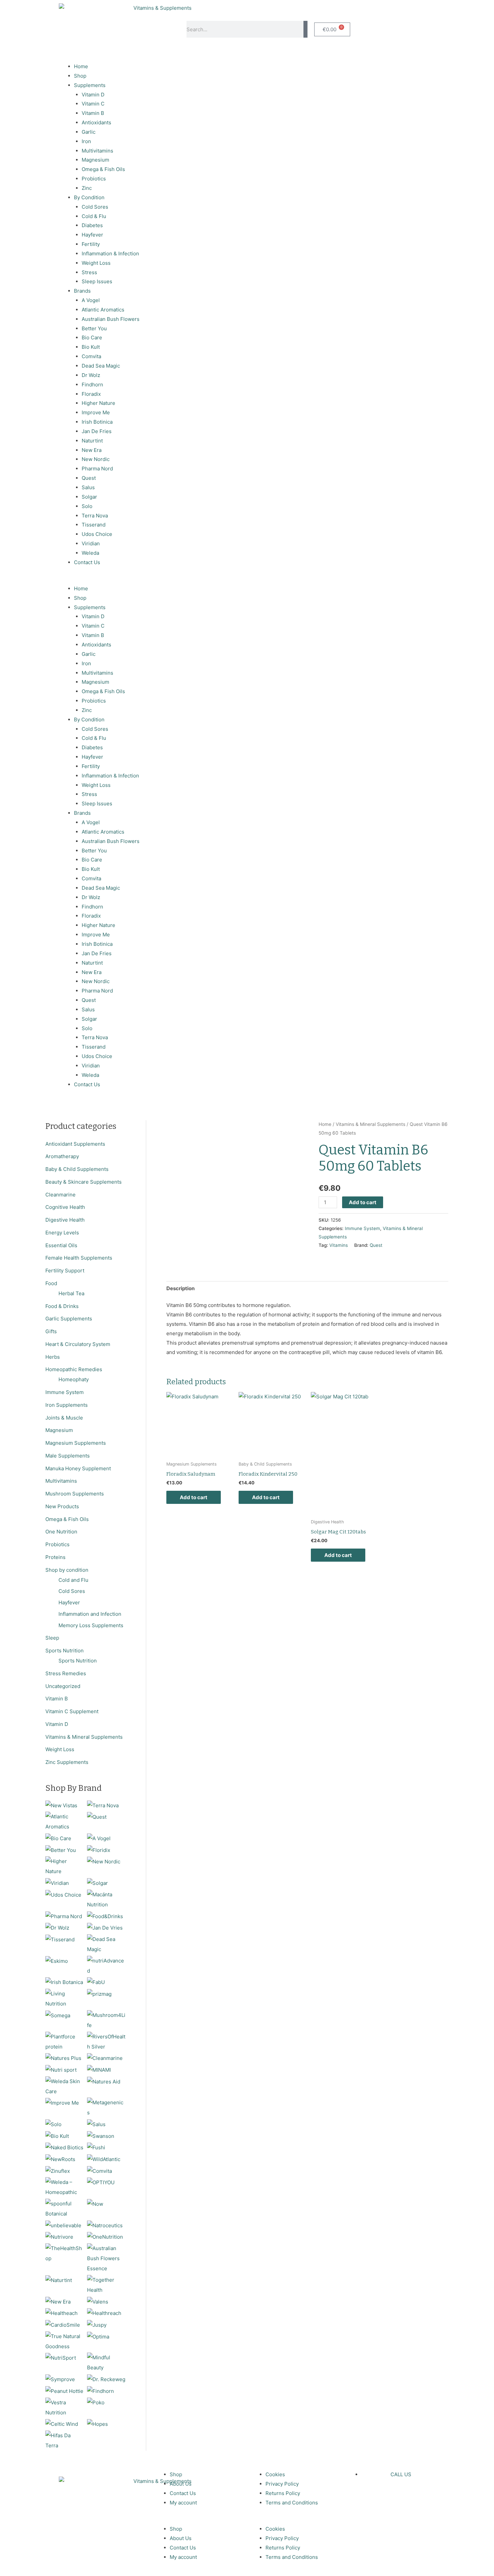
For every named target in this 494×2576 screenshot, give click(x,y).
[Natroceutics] (105, 2225)
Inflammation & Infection (110, 254)
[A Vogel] (99, 1838)
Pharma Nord (97, 469)
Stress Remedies (66, 1673)
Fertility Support (65, 1271)
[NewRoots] (60, 2159)
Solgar (89, 497)
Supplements (90, 85)
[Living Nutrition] (65, 1998)
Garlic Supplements (69, 1319)
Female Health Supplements (79, 1258)
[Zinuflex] (58, 2171)
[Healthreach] (104, 2313)
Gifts (51, 1331)
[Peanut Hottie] (64, 2391)
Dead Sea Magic (101, 366)
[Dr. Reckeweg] (106, 2379)
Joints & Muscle (64, 1418)
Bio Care (92, 337)
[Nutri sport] (61, 2070)
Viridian (91, 543)
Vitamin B (93, 113)
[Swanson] (101, 2136)
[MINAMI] (99, 2070)
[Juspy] (97, 2325)
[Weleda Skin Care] (65, 2086)
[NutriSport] (61, 2357)
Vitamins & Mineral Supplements (84, 1737)
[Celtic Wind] (62, 2424)
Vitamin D (93, 95)
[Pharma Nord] (64, 1916)
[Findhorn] (100, 2391)
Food (51, 1283)
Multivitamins (97, 151)
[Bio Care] (58, 1838)
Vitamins (339, 1245)
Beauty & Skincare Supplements (84, 1182)
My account (183, 2503)
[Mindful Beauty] (106, 2362)
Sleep (52, 1638)
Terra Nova (95, 516)
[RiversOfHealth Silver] (106, 2041)
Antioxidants (96, 122)
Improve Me (96, 412)
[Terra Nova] (103, 1805)
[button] (151, 579)
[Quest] (97, 1817)
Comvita (91, 356)
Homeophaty (74, 1379)
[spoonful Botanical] (65, 2208)
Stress (89, 272)
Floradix (91, 394)
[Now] (95, 2204)
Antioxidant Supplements (75, 1144)
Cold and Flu (73, 1580)
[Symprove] (60, 2379)
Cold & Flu (94, 216)
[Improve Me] (62, 2102)
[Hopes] (97, 2424)
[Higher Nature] (65, 1866)
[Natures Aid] (104, 2081)
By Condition (89, 197)
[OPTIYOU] (101, 2182)
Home (81, 66)
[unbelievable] (63, 2225)
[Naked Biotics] (64, 2147)
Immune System (65, 1392)
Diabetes (92, 225)
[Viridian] (57, 1883)
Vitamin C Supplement (72, 1711)
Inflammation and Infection (90, 1614)
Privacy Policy (282, 2484)
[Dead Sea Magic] (106, 1944)
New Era (92, 450)
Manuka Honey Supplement (78, 1468)
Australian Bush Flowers (111, 319)
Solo (87, 506)
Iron (86, 141)
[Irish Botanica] (64, 1982)
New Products (62, 1506)
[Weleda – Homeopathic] (65, 2187)
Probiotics (94, 179)
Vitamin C (93, 104)
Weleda (90, 553)
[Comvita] (99, 2171)
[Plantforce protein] (65, 2041)
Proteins (55, 1557)
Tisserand (94, 525)
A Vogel (91, 300)
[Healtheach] (61, 2313)
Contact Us (87, 562)
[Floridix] (99, 1850)
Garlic (89, 132)
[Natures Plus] (63, 2058)
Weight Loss (96, 263)
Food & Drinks (62, 1306)
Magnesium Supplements (76, 1443)
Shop (80, 76)
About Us (181, 2484)
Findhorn (92, 385)
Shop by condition (67, 1570)
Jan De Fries (97, 431)
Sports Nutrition (65, 1651)
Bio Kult (91, 347)
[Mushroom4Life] (106, 2020)
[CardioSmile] (63, 2325)
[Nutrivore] (59, 2237)
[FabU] (96, 1982)
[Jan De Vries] (105, 1927)
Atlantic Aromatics (103, 310)
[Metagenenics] (106, 2107)
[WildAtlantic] (104, 2159)
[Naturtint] (59, 2280)
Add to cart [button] (194, 1497)
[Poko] (96, 2402)
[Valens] (98, 2301)
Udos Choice (97, 534)
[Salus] (96, 2124)
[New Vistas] (61, 1805)
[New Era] (58, 2301)
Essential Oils (61, 1245)
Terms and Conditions (292, 2503)
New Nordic (96, 459)
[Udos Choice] (63, 1894)
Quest (89, 478)
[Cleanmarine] (105, 2058)
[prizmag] (99, 1994)
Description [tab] (180, 1288)
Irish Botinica (97, 422)
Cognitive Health (65, 1207)
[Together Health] (106, 2285)
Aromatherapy (62, 1156)
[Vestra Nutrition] (65, 2407)
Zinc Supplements (67, 1762)
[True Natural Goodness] (65, 2341)
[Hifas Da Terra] (65, 2440)
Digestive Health (65, 1220)
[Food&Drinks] (105, 1916)
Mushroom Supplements (75, 1494)
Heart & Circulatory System (78, 1344)
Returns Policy (283, 2493)
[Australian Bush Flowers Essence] (106, 2258)
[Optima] (98, 2336)
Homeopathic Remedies (74, 1369)
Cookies (275, 2474)
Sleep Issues (97, 281)
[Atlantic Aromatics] (65, 1821)
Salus (88, 487)
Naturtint (92, 441)
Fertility (91, 244)
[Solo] (53, 2124)
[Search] (305, 29)
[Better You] (61, 1850)
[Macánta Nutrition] (106, 1899)
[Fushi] (96, 2147)
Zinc (87, 188)
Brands (82, 291)
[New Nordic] (104, 1861)
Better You (94, 328)
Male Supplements (68, 1456)
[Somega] (58, 2015)
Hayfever (92, 235)
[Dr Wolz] (57, 1927)
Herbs (53, 1357)
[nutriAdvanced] (106, 1965)
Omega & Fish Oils (103, 169)
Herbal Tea (71, 1293)
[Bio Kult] (57, 2136)
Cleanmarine (60, 1195)
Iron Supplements (67, 1405)
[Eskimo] (57, 1961)
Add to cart (363, 1202)
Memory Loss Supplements (91, 1625)
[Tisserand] (60, 1939)
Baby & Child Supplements (77, 1169)
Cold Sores (95, 207)
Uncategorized (63, 1686)
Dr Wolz (91, 375)
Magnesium (95, 160)
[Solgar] (97, 1883)
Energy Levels (62, 1233)
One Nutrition (61, 1532)
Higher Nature (98, 403)
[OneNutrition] (105, 2237)
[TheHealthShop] (65, 2253)
